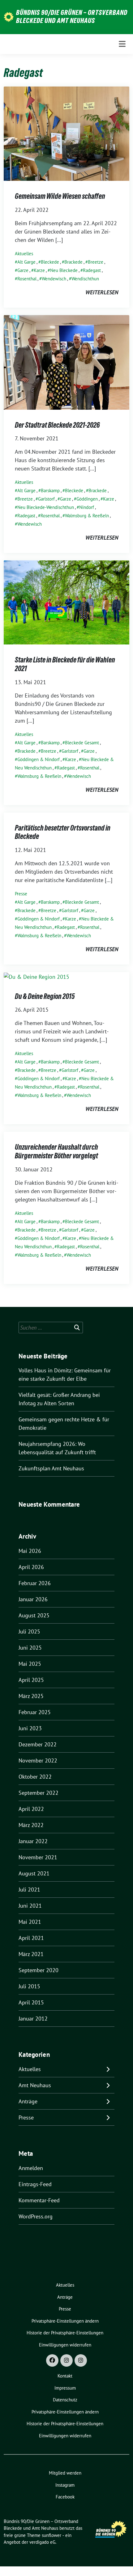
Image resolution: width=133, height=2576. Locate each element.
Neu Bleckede (64, 270)
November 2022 (38, 1760)
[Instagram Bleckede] (66, 2360)
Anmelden (31, 2168)
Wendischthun (85, 279)
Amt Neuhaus (35, 2085)
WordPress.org (36, 2216)
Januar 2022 (33, 1841)
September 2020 (39, 1970)
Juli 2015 (29, 1986)
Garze (23, 270)
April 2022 (31, 1809)
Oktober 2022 (35, 1777)
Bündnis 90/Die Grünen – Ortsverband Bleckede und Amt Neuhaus (72, 16)
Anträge (28, 2101)
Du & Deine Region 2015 (45, 996)
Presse (21, 894)
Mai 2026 (30, 1551)
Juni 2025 (30, 1648)
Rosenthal (27, 279)
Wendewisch (54, 279)
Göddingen (87, 499)
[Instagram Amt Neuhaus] (81, 2360)
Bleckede (50, 262)
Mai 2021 (30, 1922)
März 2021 (31, 1954)
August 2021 (34, 1873)
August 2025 (34, 1615)
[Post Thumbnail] (66, 133)
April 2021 (31, 1938)
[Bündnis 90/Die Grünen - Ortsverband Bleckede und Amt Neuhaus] (9, 16)
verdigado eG (42, 2542)
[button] (65, 2321)
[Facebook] (52, 2360)
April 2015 (31, 2002)
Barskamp (50, 490)
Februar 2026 (35, 1583)
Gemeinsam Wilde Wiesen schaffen (60, 196)
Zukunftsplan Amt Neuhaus (51, 1468)
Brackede (73, 262)
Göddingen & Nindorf (39, 759)
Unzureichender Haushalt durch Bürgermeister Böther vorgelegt (56, 1151)
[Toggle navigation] (122, 44)
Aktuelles (24, 254)
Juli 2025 (29, 1631)
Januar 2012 (33, 2019)
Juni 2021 (30, 1906)
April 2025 (31, 1680)
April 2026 (31, 1567)
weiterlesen (102, 292)
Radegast (92, 270)
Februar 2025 (35, 1712)
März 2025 (31, 1696)
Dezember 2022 (38, 1744)
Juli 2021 (29, 1890)
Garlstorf (46, 499)
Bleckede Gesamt (82, 743)
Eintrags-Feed (35, 2184)
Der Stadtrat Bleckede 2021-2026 (57, 425)
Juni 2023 (30, 1728)
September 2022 (39, 1793)
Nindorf (87, 507)
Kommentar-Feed (39, 2200)
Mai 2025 (30, 1664)
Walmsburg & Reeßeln (87, 516)
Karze (39, 270)
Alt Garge (26, 262)
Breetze (96, 262)
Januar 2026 (33, 1599)
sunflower (51, 2535)
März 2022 (31, 1825)
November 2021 (38, 1857)
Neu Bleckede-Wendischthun (46, 507)
